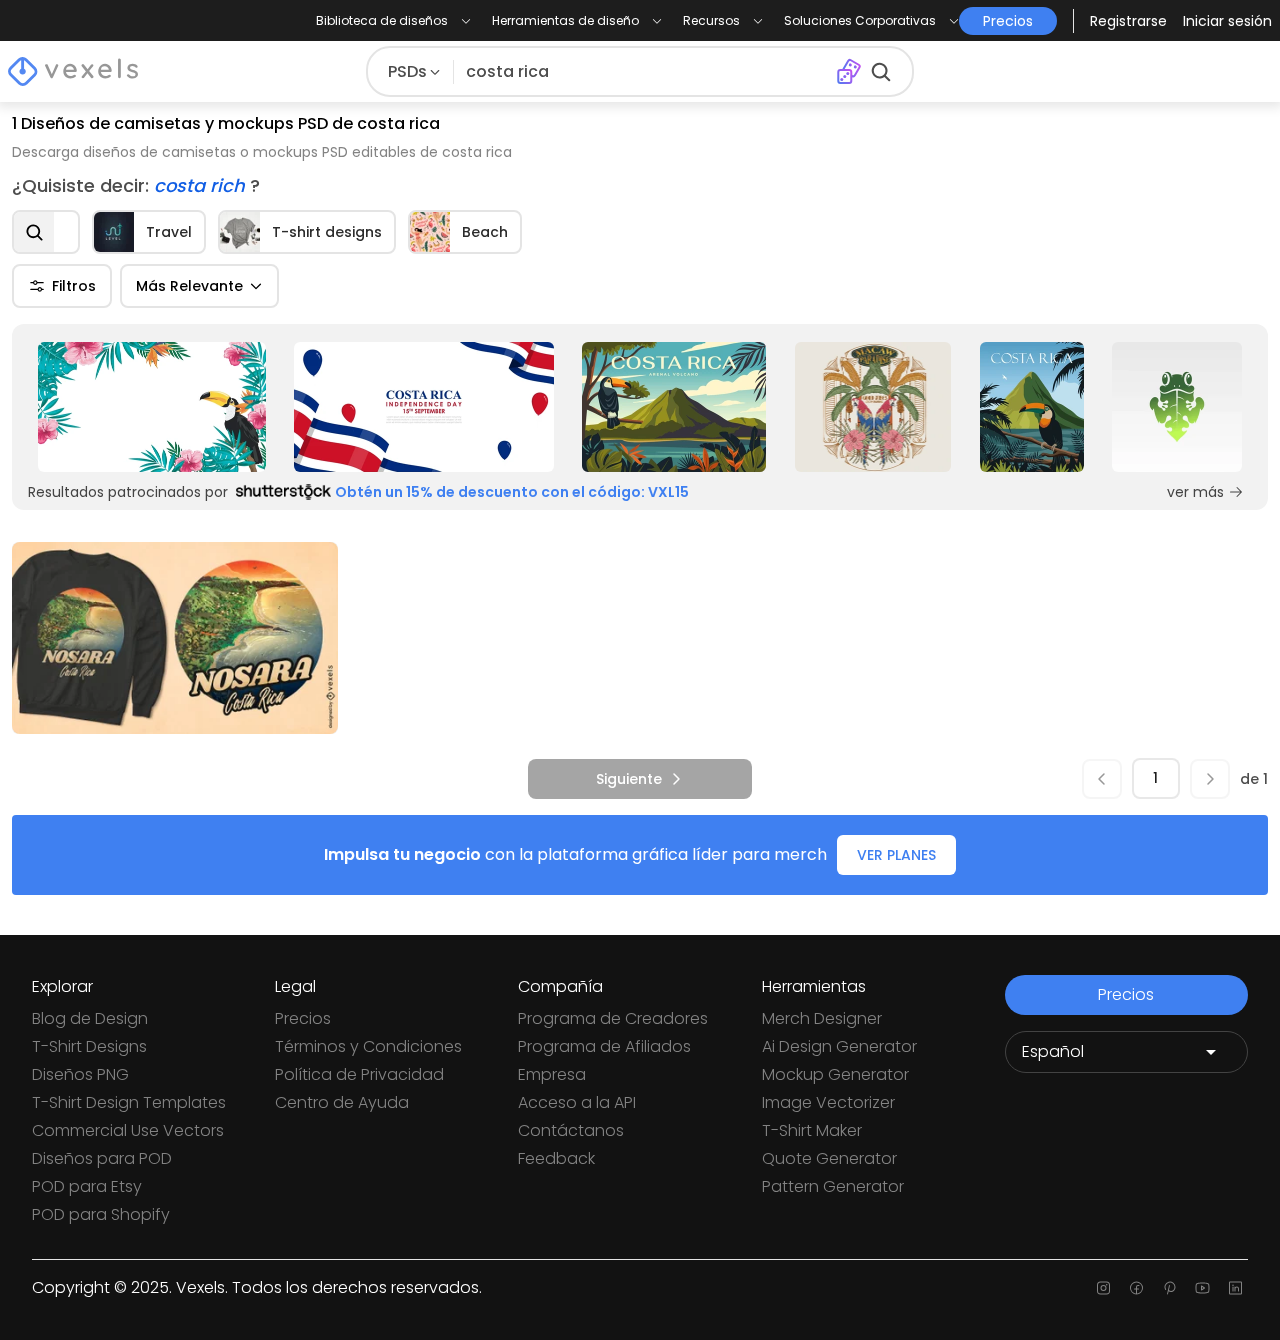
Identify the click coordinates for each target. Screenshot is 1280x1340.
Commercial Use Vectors (128, 1130)
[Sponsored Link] (152, 407)
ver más (1195, 492)
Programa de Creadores (613, 1018)
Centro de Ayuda (342, 1102)
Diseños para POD (102, 1158)
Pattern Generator (833, 1186)
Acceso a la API (577, 1102)
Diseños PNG (80, 1074)
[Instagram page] (1103, 1288)
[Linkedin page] (1235, 1288)
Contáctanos (571, 1130)
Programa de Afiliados (604, 1046)
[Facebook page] (1136, 1288)
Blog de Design (90, 1018)
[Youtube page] (1202, 1288)
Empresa (552, 1074)
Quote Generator (829, 1158)
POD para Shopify (101, 1214)
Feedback (556, 1158)
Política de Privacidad (359, 1074)
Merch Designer (822, 1018)
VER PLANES (896, 855)
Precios (303, 1018)
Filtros (74, 286)
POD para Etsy (87, 1186)
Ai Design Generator (839, 1046)
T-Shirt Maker (812, 1130)
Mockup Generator (835, 1074)
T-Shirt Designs (89, 1046)
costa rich (202, 185)
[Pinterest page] (1169, 1288)
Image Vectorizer (828, 1102)
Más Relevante (189, 286)
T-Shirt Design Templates (129, 1102)
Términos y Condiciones (368, 1046)
